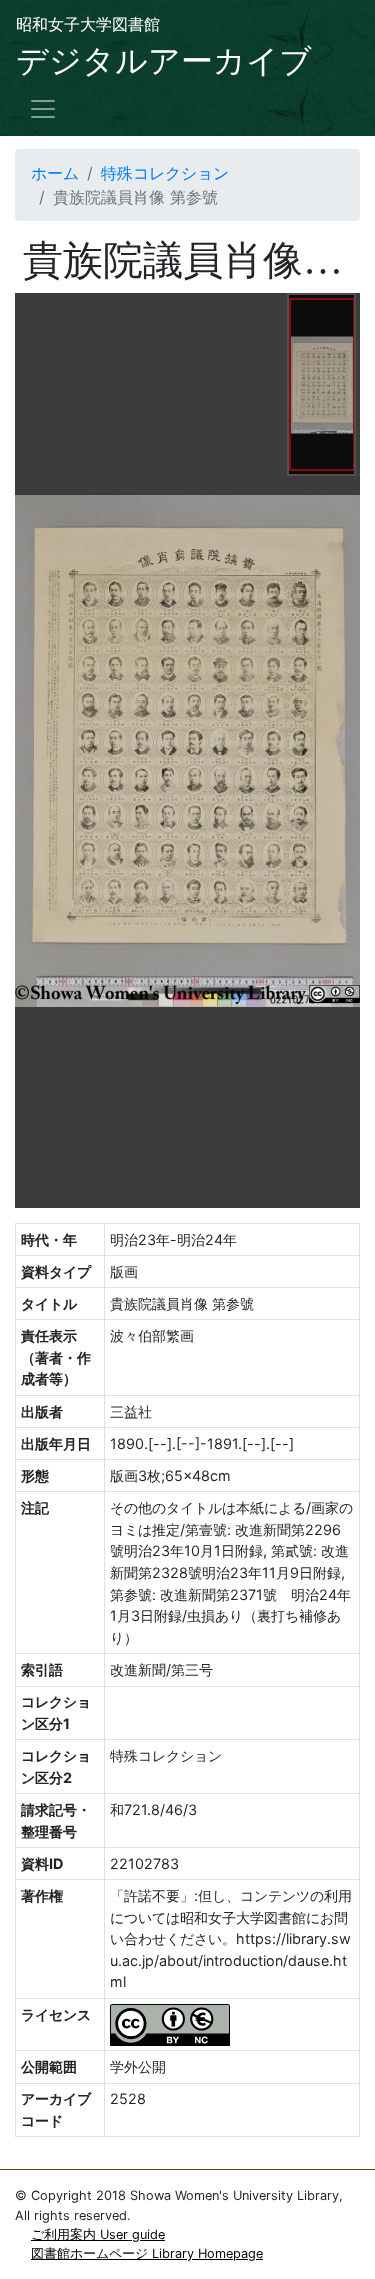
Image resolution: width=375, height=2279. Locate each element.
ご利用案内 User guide (98, 2234)
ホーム (55, 173)
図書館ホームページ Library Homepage (147, 2253)
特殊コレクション (165, 173)
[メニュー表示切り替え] (43, 109)
